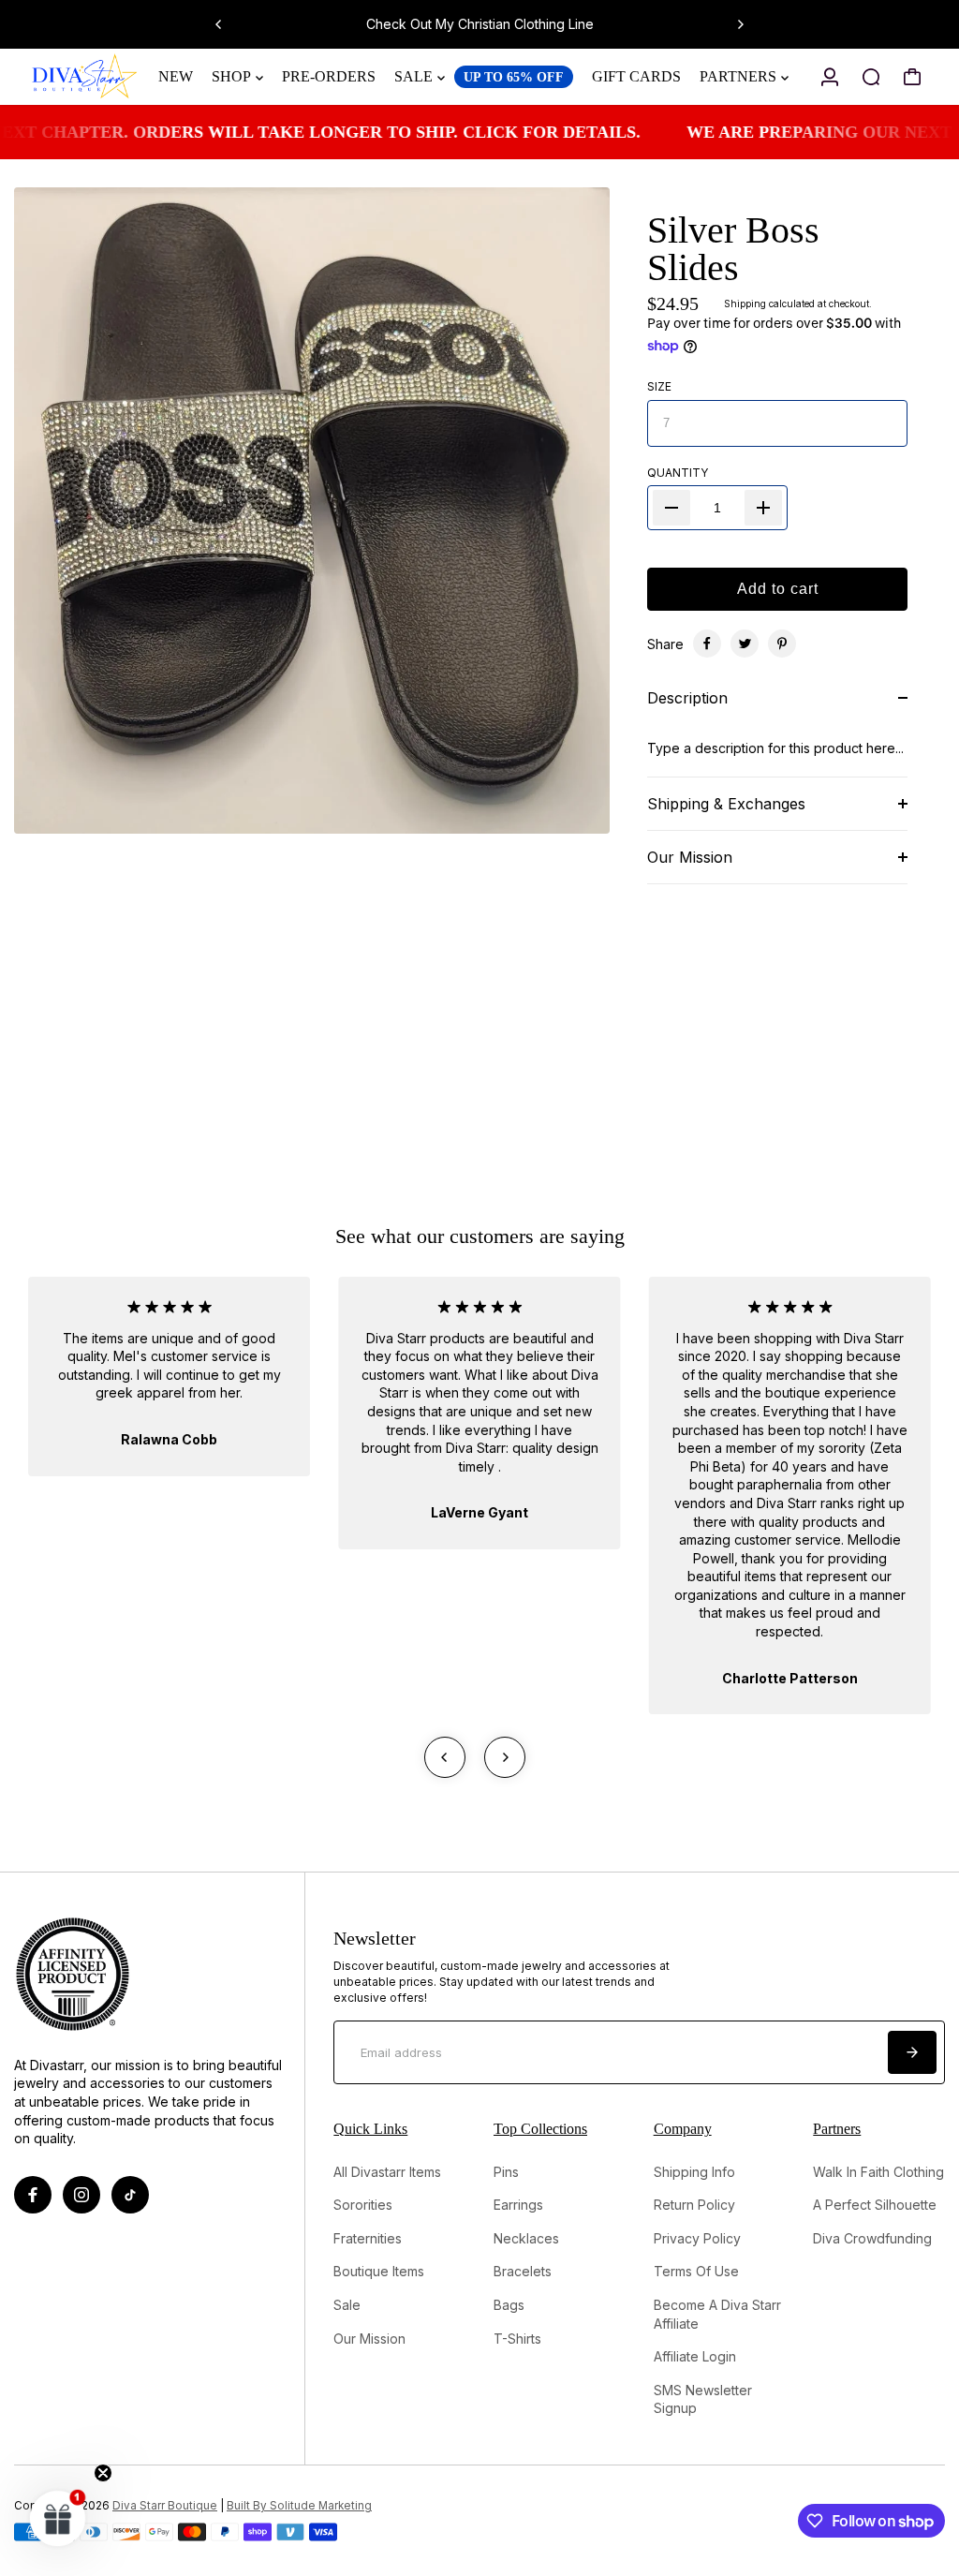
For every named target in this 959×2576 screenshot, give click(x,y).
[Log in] (830, 77)
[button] (58, 2518)
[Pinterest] (782, 644)
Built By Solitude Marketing (299, 2506)
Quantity (678, 473)
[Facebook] (707, 644)
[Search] (871, 77)
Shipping (745, 303)
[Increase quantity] (763, 508)
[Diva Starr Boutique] (85, 77)
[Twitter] (745, 644)
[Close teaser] (103, 2473)
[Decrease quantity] (671, 508)
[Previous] (219, 24)
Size (659, 386)
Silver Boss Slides (733, 249)
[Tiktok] (130, 2195)
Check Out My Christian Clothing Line (480, 24)
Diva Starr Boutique (165, 2506)
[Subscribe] (912, 2052)
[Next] (740, 24)
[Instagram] (81, 2195)
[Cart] (912, 77)
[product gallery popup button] (575, 813)
